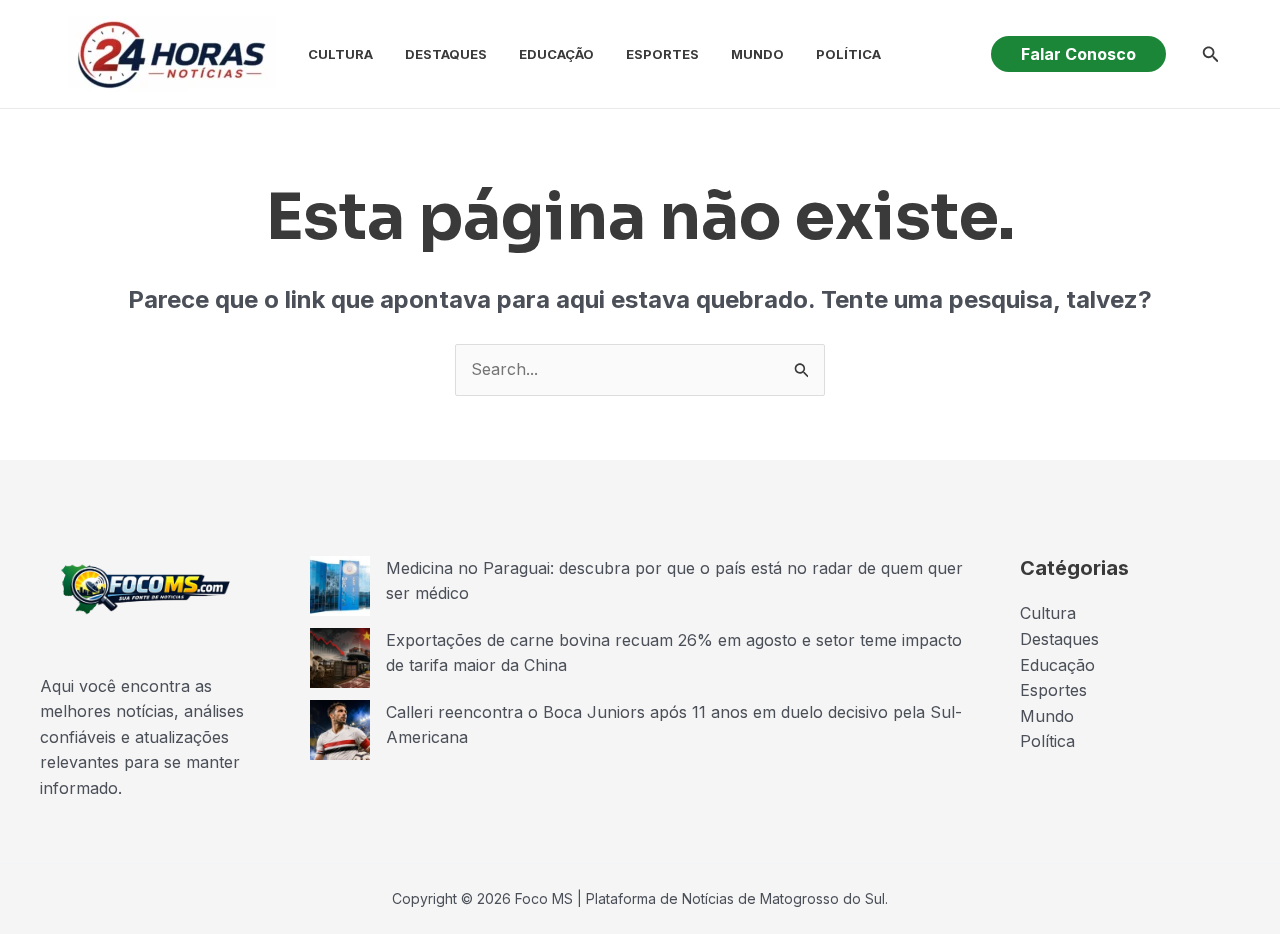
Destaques (446, 54)
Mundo (757, 54)
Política (848, 54)
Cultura (340, 54)
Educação (556, 54)
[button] (1078, 54)
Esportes (662, 54)
